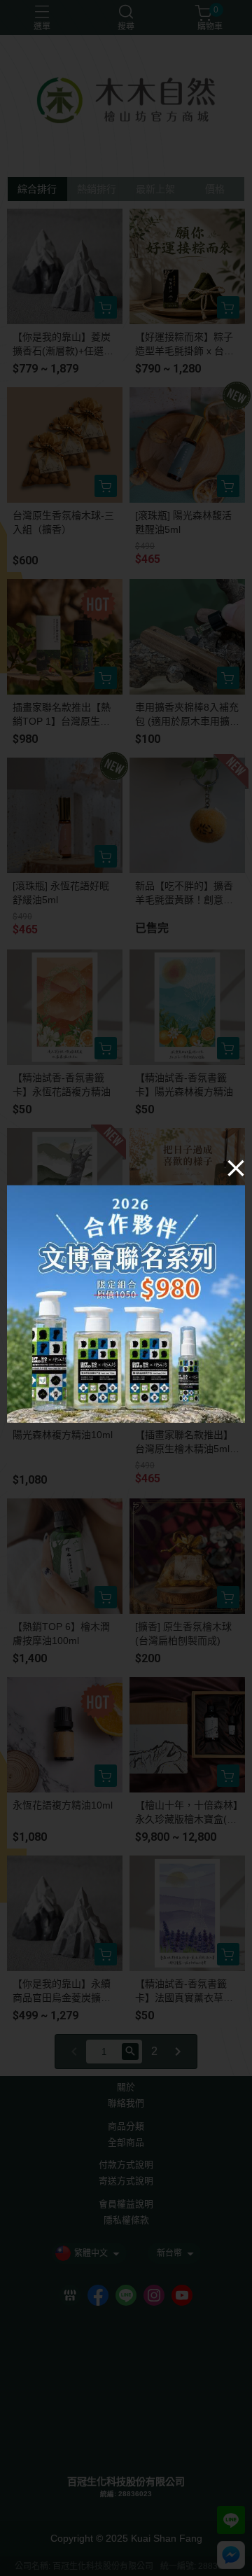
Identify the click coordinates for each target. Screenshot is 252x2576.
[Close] (236, 1167)
